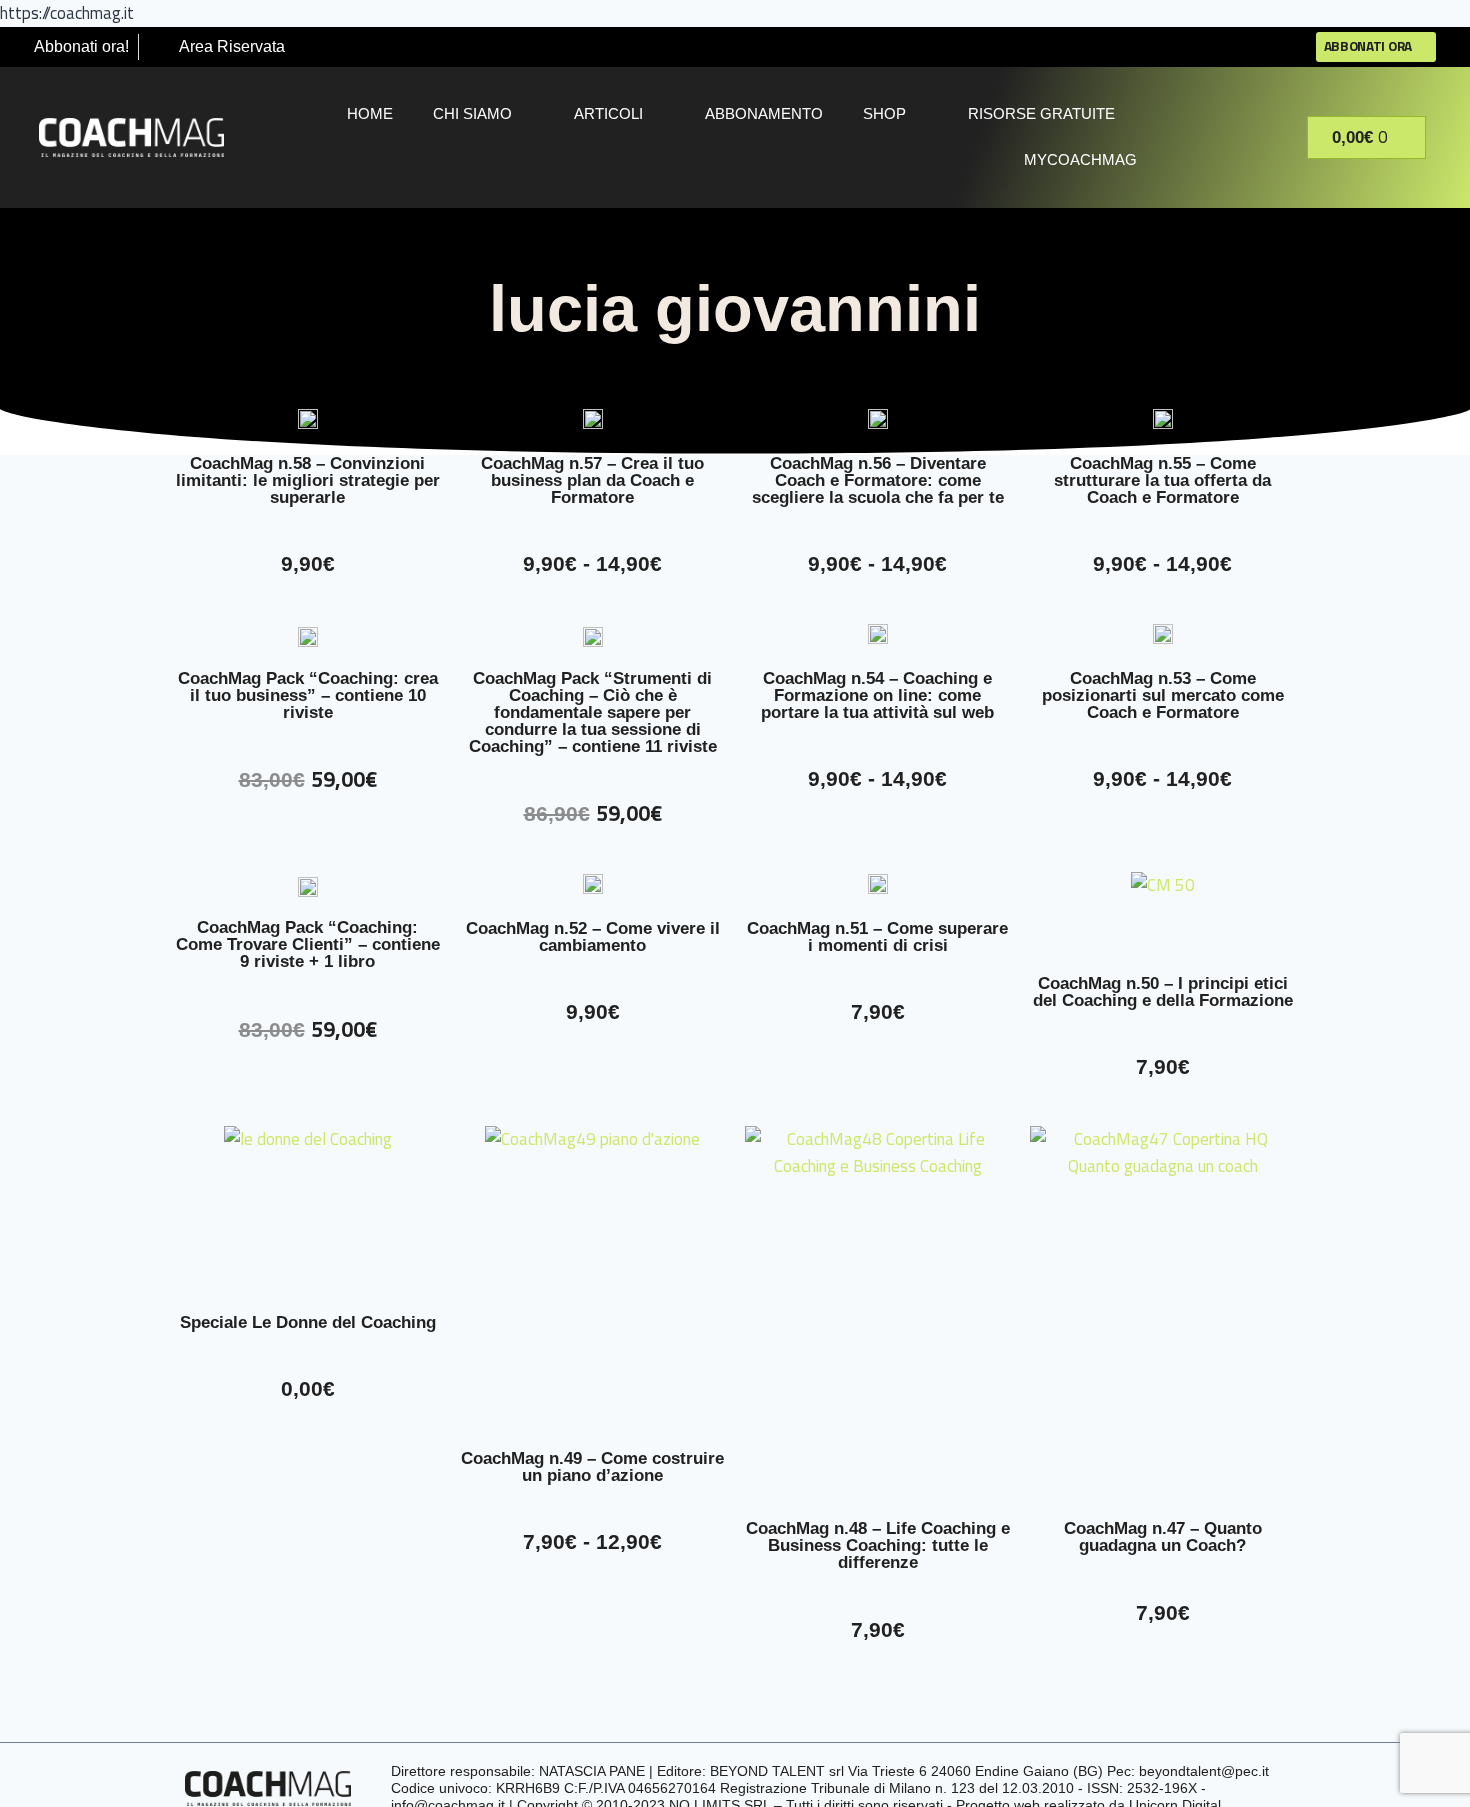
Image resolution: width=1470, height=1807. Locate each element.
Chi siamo (472, 113)
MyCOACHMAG (1080, 159)
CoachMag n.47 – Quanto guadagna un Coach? (1163, 1537)
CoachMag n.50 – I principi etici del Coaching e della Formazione (1163, 992)
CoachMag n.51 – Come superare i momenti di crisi (877, 937)
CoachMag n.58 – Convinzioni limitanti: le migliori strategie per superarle (308, 480)
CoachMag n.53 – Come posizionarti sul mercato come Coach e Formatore (1163, 695)
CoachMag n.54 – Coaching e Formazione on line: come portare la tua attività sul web (877, 695)
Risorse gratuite (1041, 113)
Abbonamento (764, 113)
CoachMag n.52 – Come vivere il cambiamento (593, 937)
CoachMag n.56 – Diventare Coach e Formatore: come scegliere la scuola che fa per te (878, 480)
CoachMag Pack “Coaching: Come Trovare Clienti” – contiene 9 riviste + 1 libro (308, 944)
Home (370, 113)
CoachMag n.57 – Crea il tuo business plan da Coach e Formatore (592, 480)
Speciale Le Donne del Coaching (308, 1322)
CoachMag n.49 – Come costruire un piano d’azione (592, 1467)
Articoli (608, 113)
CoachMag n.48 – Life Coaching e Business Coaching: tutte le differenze (878, 1545)
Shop (884, 113)
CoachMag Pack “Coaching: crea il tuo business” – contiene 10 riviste (308, 695)
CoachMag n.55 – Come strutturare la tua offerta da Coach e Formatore (1162, 480)
